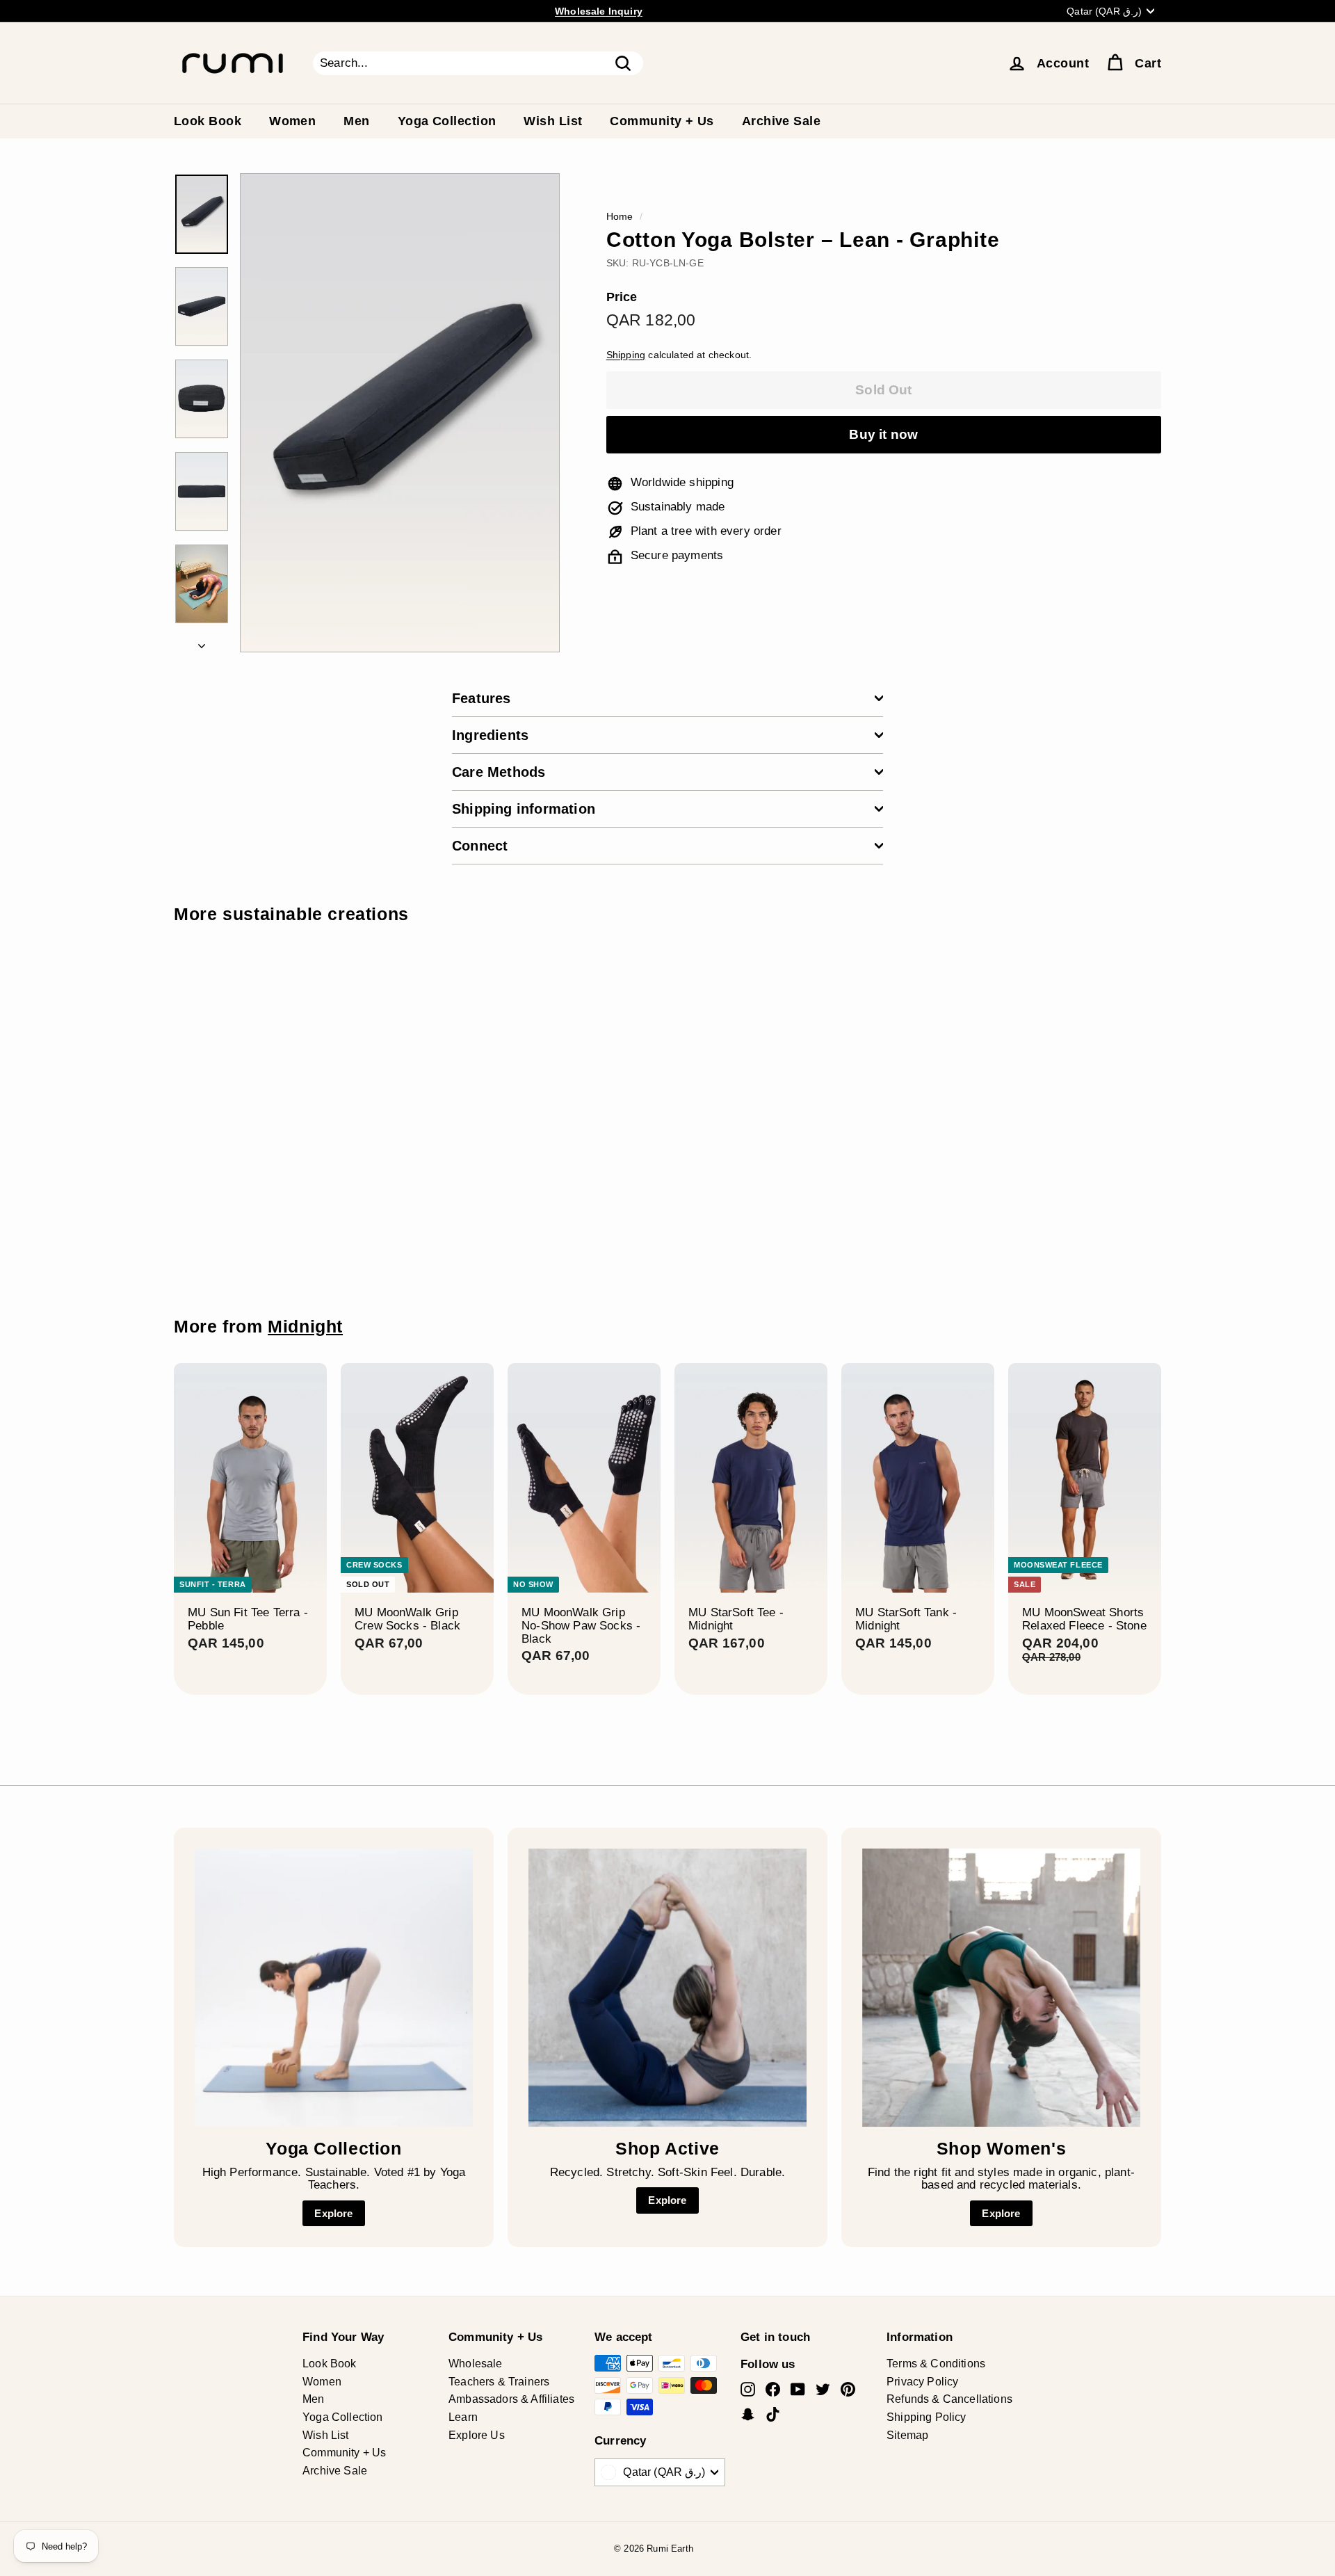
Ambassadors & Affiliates (511, 2399)
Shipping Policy (927, 2417)
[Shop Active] (667, 1988)
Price (622, 298)
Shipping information (524, 809)
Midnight (305, 1327)
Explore (333, 2213)
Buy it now (883, 434)
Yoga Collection (447, 121)
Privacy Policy (922, 2382)
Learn (463, 2417)
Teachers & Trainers (499, 2382)
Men (356, 121)
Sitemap (907, 2435)
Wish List (553, 121)
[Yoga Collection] (334, 1988)
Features (482, 698)
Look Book (208, 121)
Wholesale (476, 2364)
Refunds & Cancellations (949, 2399)
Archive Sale (781, 121)
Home (620, 216)
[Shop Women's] (1001, 1988)
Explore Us (477, 2435)
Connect (480, 846)
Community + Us (662, 121)
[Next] (202, 642)
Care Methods (499, 772)
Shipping (626, 355)
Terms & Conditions (936, 2364)
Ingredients (490, 735)
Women (292, 121)
